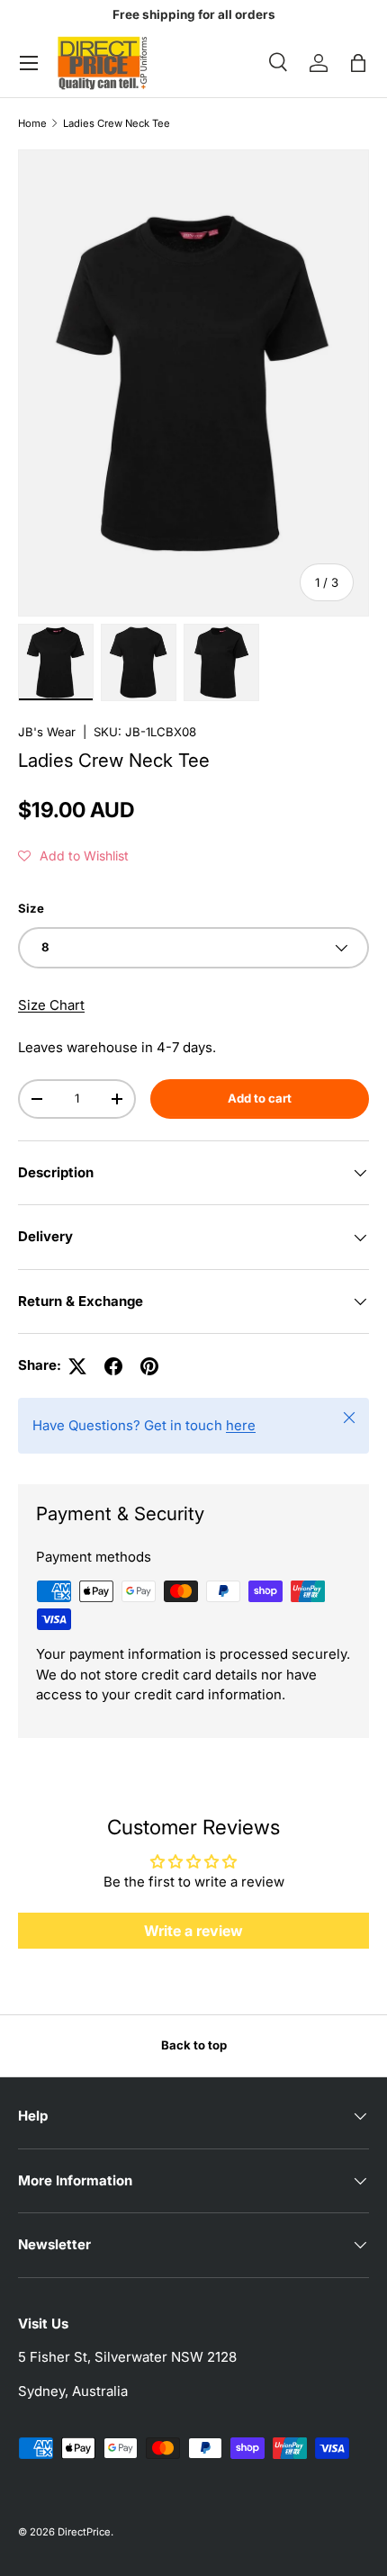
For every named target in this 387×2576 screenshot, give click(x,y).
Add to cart (260, 1098)
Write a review (193, 1931)
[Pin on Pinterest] (149, 1366)
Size (31, 908)
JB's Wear (47, 732)
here (241, 1425)
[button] (358, 63)
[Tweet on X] (77, 1366)
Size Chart (51, 1005)
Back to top (194, 2045)
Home (32, 124)
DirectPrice (84, 2532)
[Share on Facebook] (113, 1366)
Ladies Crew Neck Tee (117, 124)
